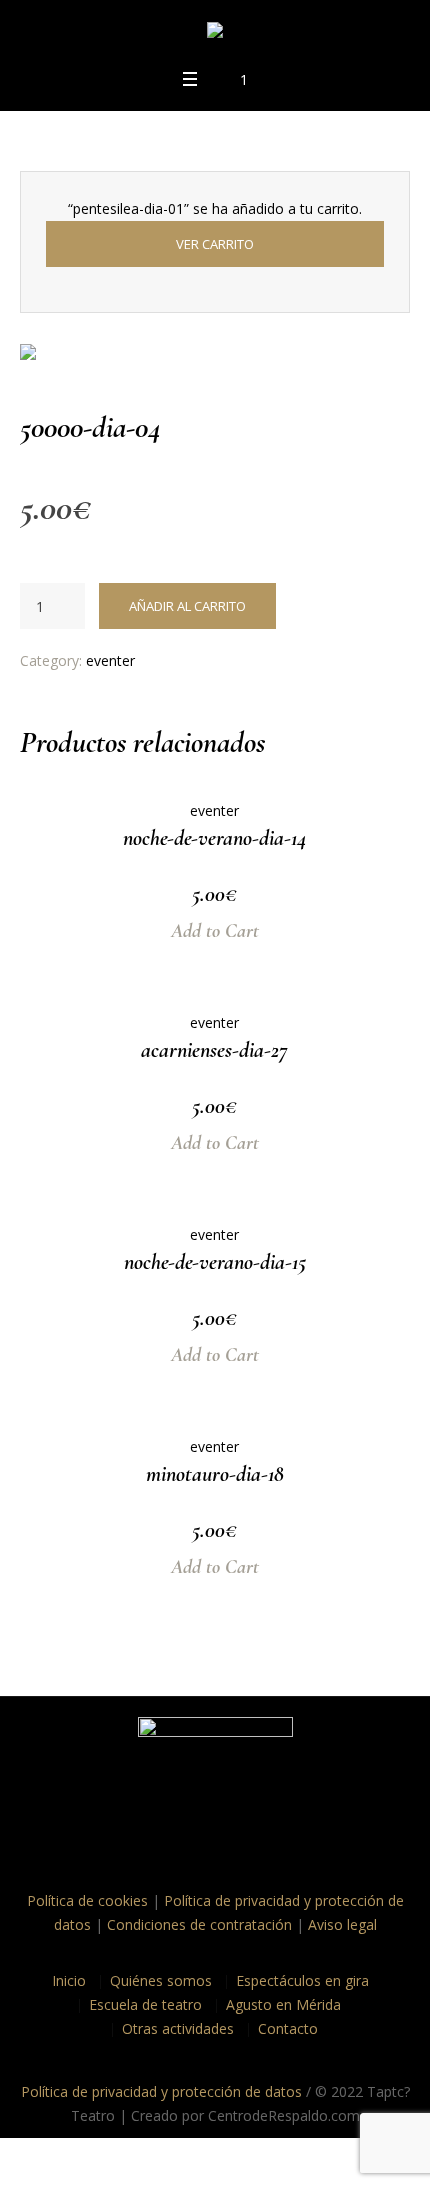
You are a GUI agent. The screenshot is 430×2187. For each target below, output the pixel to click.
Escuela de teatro (145, 2004)
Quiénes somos (161, 1980)
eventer (110, 660)
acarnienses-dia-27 (214, 1050)
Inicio (69, 1980)
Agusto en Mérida (283, 2004)
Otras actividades (178, 2028)
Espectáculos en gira (302, 1980)
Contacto (288, 2028)
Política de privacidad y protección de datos (161, 2091)
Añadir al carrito (187, 606)
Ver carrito (215, 244)
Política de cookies (87, 1900)
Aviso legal (342, 1924)
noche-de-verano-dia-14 (215, 838)
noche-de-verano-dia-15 (215, 1262)
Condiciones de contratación (199, 1924)
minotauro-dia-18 (215, 1474)
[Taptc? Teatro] (215, 33)
